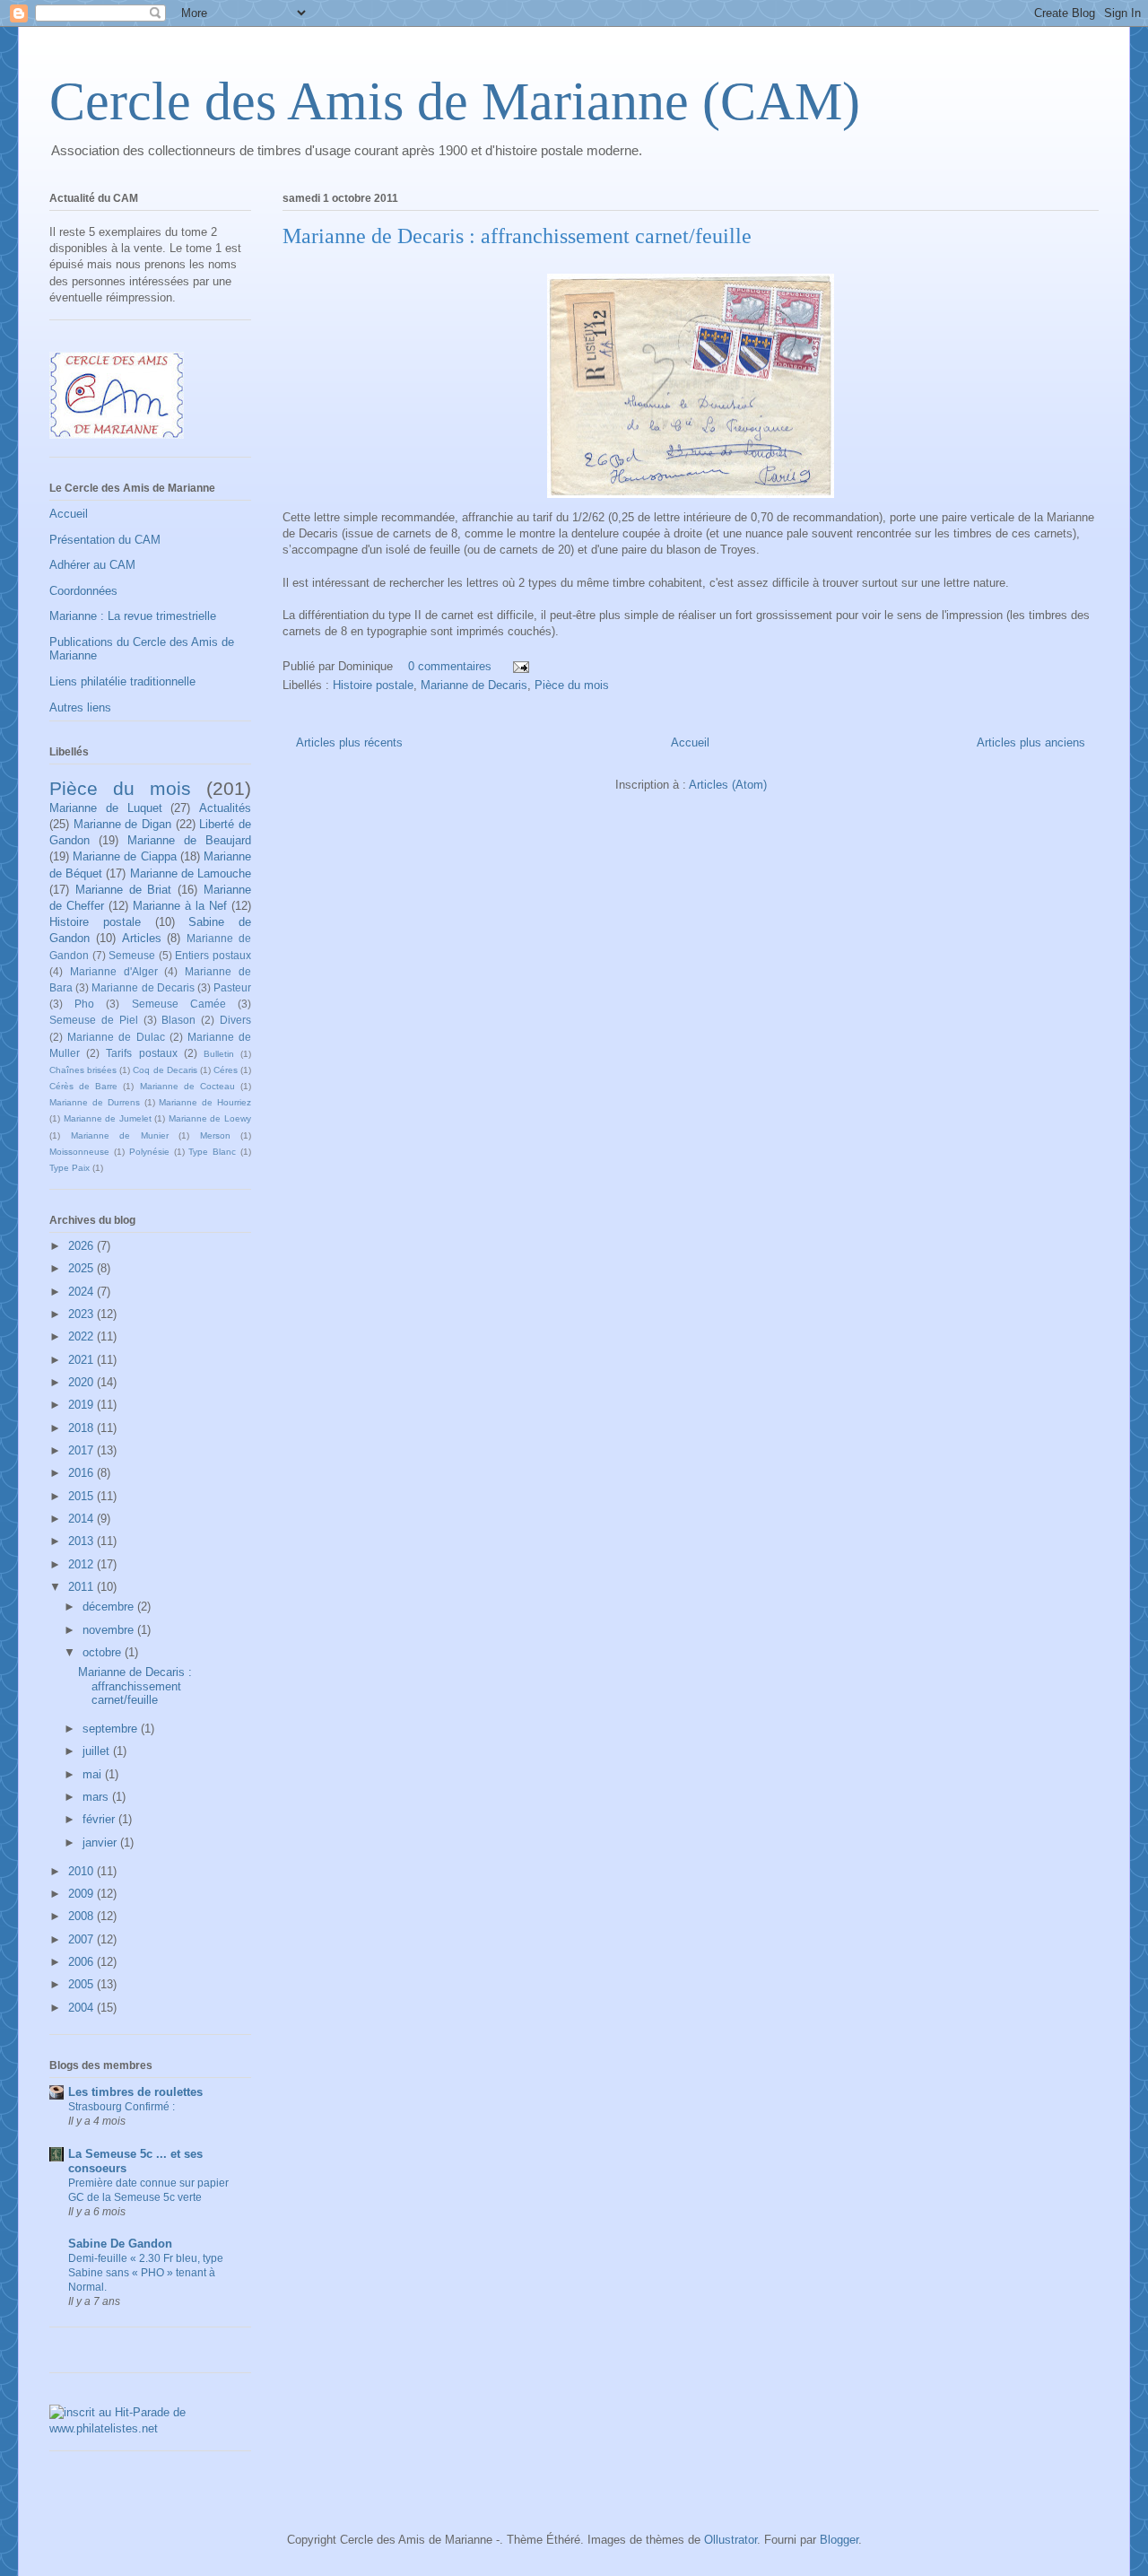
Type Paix (70, 1168)
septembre (112, 1729)
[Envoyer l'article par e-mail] (520, 666)
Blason (178, 1020)
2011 (83, 1587)
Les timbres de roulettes (135, 2092)
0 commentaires (450, 666)
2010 (83, 1871)
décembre (110, 1607)
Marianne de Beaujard (189, 840)
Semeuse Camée (179, 1004)
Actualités (225, 808)
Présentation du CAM (105, 540)
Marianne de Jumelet (108, 1118)
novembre (110, 1630)
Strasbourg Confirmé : (122, 2107)
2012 (83, 1564)
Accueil (690, 742)
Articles (142, 938)
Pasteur (232, 987)
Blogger (839, 2540)
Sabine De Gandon (120, 2244)
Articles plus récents (349, 742)
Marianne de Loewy (210, 1118)
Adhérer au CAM (92, 565)
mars (97, 1797)
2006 (83, 1962)
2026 (83, 1246)
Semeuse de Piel (94, 1020)
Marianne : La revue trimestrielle (133, 616)
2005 (83, 1984)
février (100, 1819)
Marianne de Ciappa (124, 856)
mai (94, 1774)
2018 (83, 1428)
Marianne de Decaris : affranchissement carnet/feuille (517, 236)
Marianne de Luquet (106, 808)
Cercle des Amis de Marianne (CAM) (455, 101)
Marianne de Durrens (95, 1102)
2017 (83, 1450)
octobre (104, 1652)
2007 (83, 1939)
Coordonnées (83, 591)
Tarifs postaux (141, 1053)
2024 (83, 1292)
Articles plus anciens (1031, 742)
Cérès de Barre (83, 1086)
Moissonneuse (79, 1152)
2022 (83, 1336)
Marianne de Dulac (116, 1037)
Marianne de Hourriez (205, 1102)
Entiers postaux (213, 955)
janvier (101, 1842)
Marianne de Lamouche (191, 873)
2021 (83, 1360)
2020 (83, 1382)
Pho (84, 1004)
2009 (83, 1894)
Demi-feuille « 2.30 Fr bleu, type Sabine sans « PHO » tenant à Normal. (146, 2273)
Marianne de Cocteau (187, 1086)
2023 (83, 1314)
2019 (83, 1405)
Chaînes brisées (83, 1070)
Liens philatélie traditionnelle (122, 681)
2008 (83, 1916)
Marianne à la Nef (180, 906)
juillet (98, 1751)
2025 (83, 1268)
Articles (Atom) (728, 785)
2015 (83, 1496)
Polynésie (149, 1152)
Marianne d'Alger (114, 971)
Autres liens (80, 707)
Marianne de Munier (120, 1135)
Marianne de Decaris (474, 685)
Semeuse (132, 955)
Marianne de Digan (122, 824)
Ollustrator (731, 2540)
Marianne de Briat (124, 890)
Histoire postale (373, 685)
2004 (83, 2008)
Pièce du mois (572, 685)
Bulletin (219, 1054)
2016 (83, 1473)
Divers (235, 1020)
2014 (83, 1519)
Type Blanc (212, 1152)
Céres (226, 1070)
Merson (215, 1135)
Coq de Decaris (165, 1070)
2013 (83, 1541)
